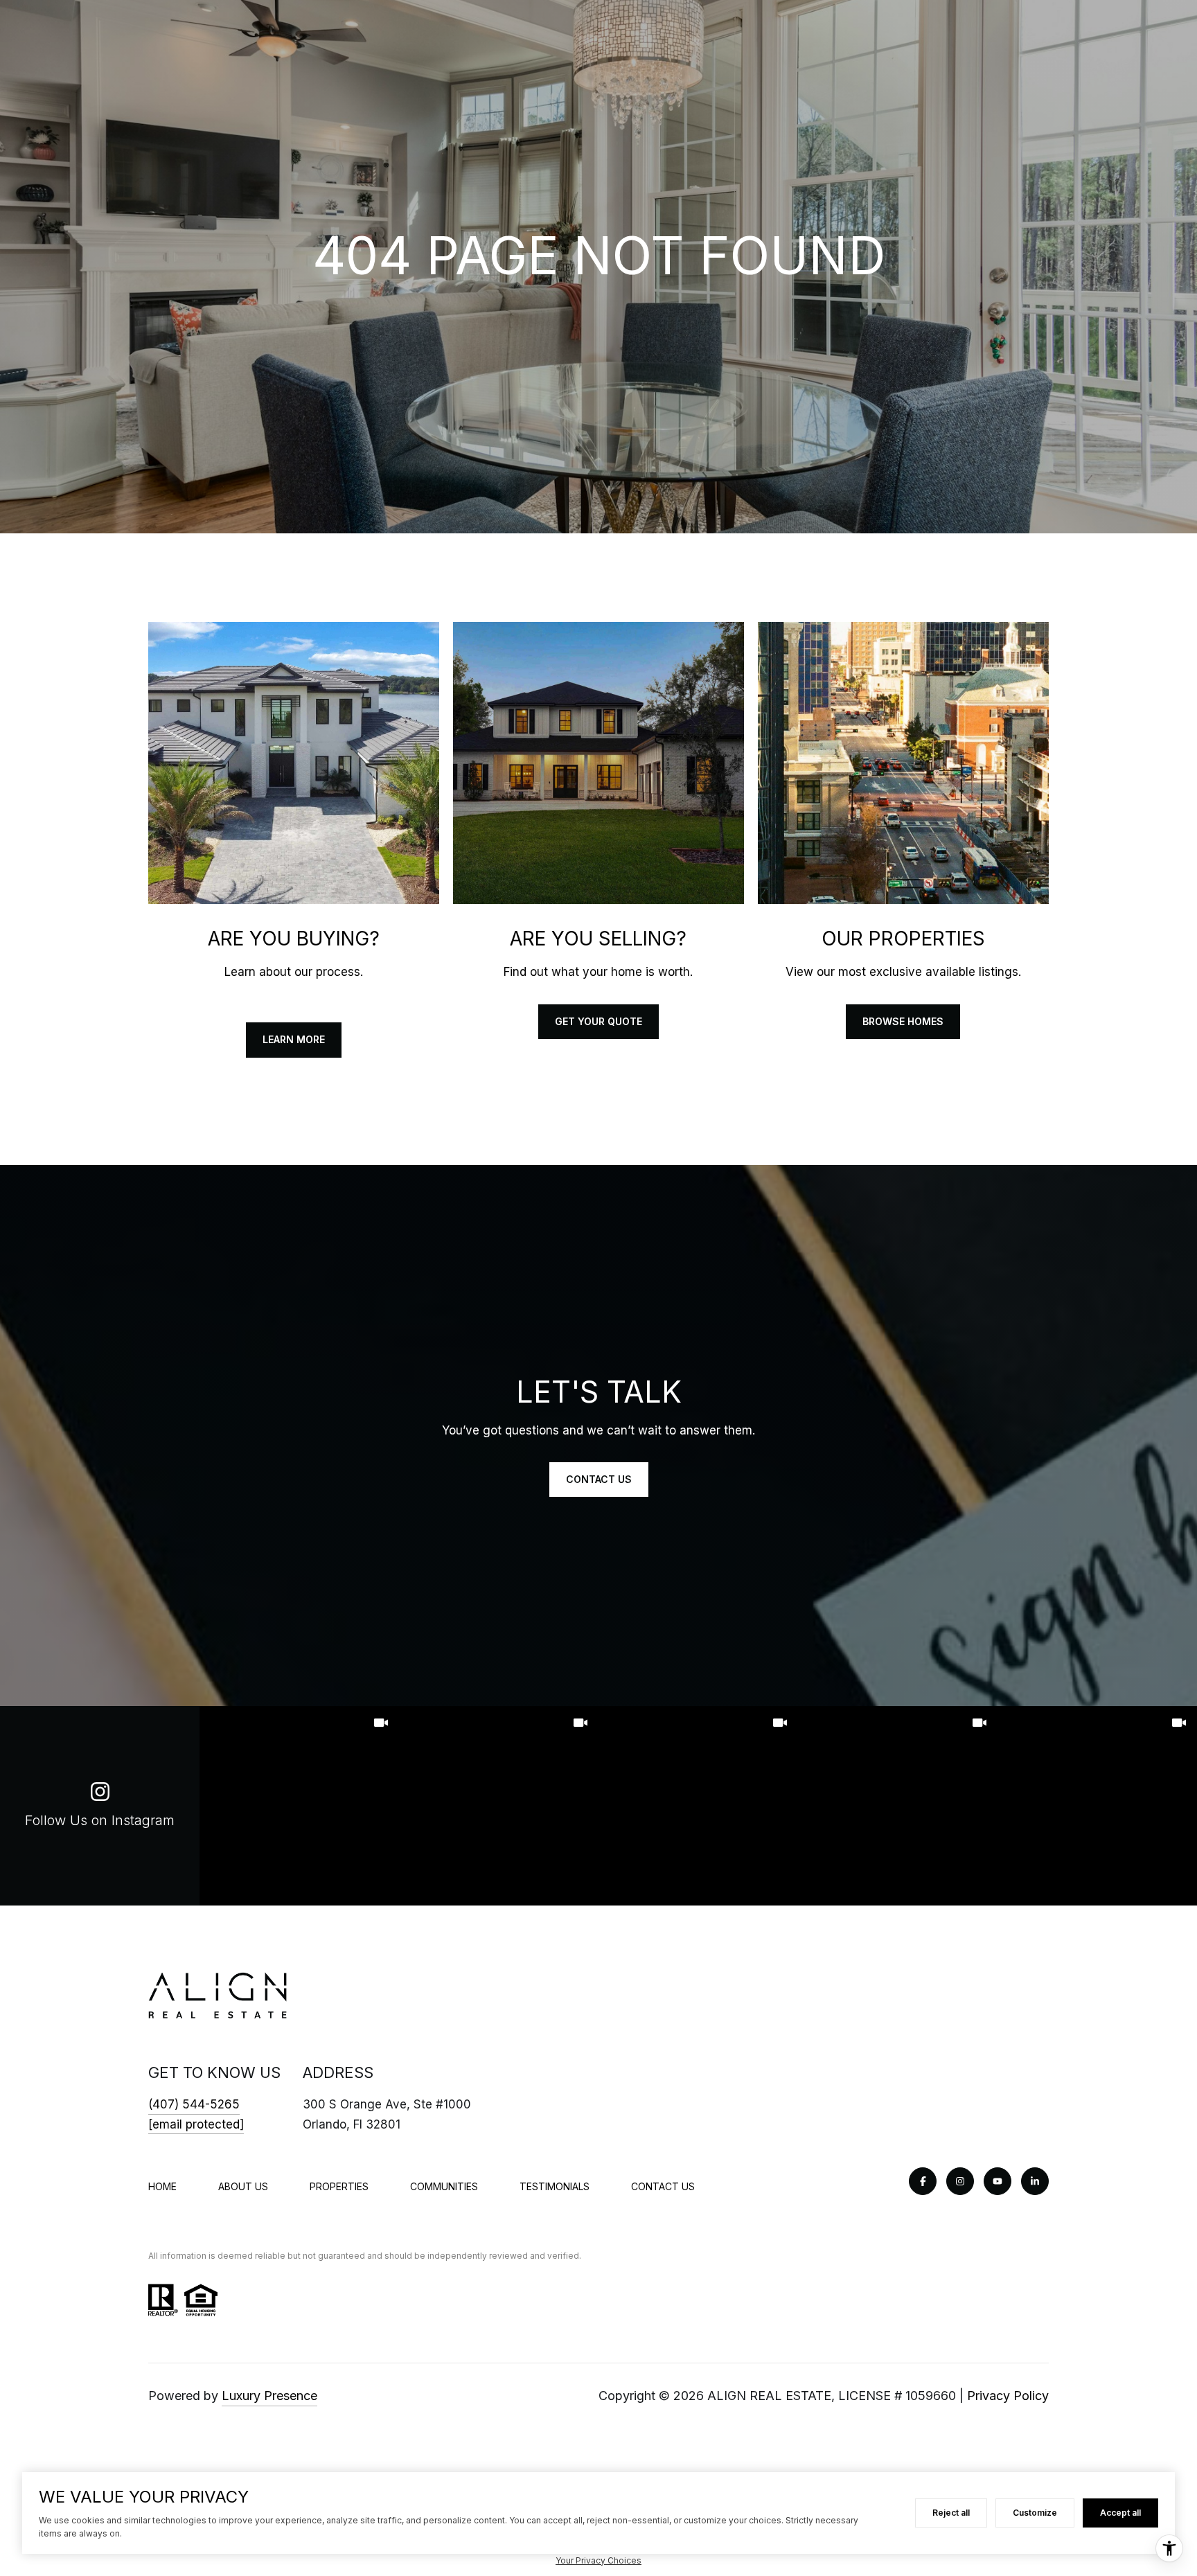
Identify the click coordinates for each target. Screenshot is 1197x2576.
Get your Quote (598, 1021)
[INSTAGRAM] (960, 2181)
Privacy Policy (1008, 2396)
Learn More (294, 1039)
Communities (444, 2186)
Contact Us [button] (599, 1479)
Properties (339, 2186)
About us (243, 2186)
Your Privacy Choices (598, 2560)
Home (162, 2186)
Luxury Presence (269, 2396)
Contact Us (663, 2186)
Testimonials (555, 2186)
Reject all (951, 2513)
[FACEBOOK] (923, 2181)
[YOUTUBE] (997, 2181)
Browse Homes (903, 1021)
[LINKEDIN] (1035, 2181)
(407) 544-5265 (194, 2104)
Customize (1035, 2513)
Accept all (1120, 2513)
